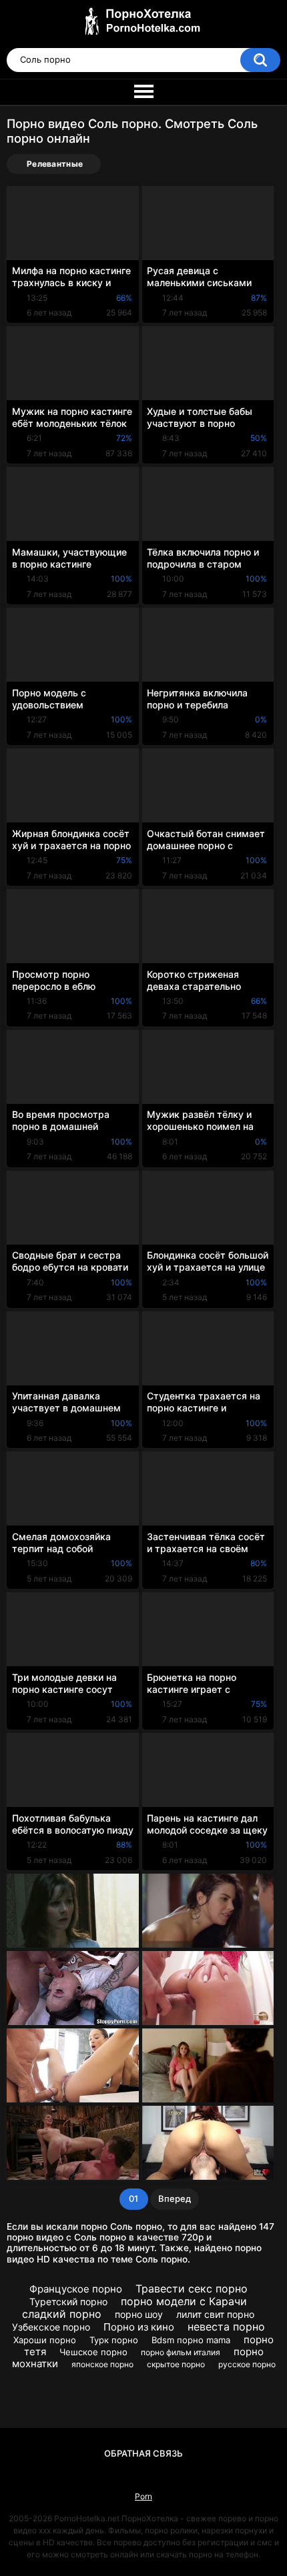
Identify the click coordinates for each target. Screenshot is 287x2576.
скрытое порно (176, 2364)
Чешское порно (93, 2352)
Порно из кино (139, 2327)
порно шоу (139, 2314)
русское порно (247, 2364)
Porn (143, 2496)
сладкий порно (62, 2314)
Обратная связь (143, 2453)
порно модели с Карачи (184, 2301)
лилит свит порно (215, 2314)
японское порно (102, 2364)
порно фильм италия (181, 2352)
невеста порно (226, 2327)
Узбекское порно (51, 2327)
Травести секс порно (192, 2289)
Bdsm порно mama (191, 2340)
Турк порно (114, 2340)
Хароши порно (45, 2340)
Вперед (175, 2198)
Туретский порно (68, 2302)
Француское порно (76, 2289)
